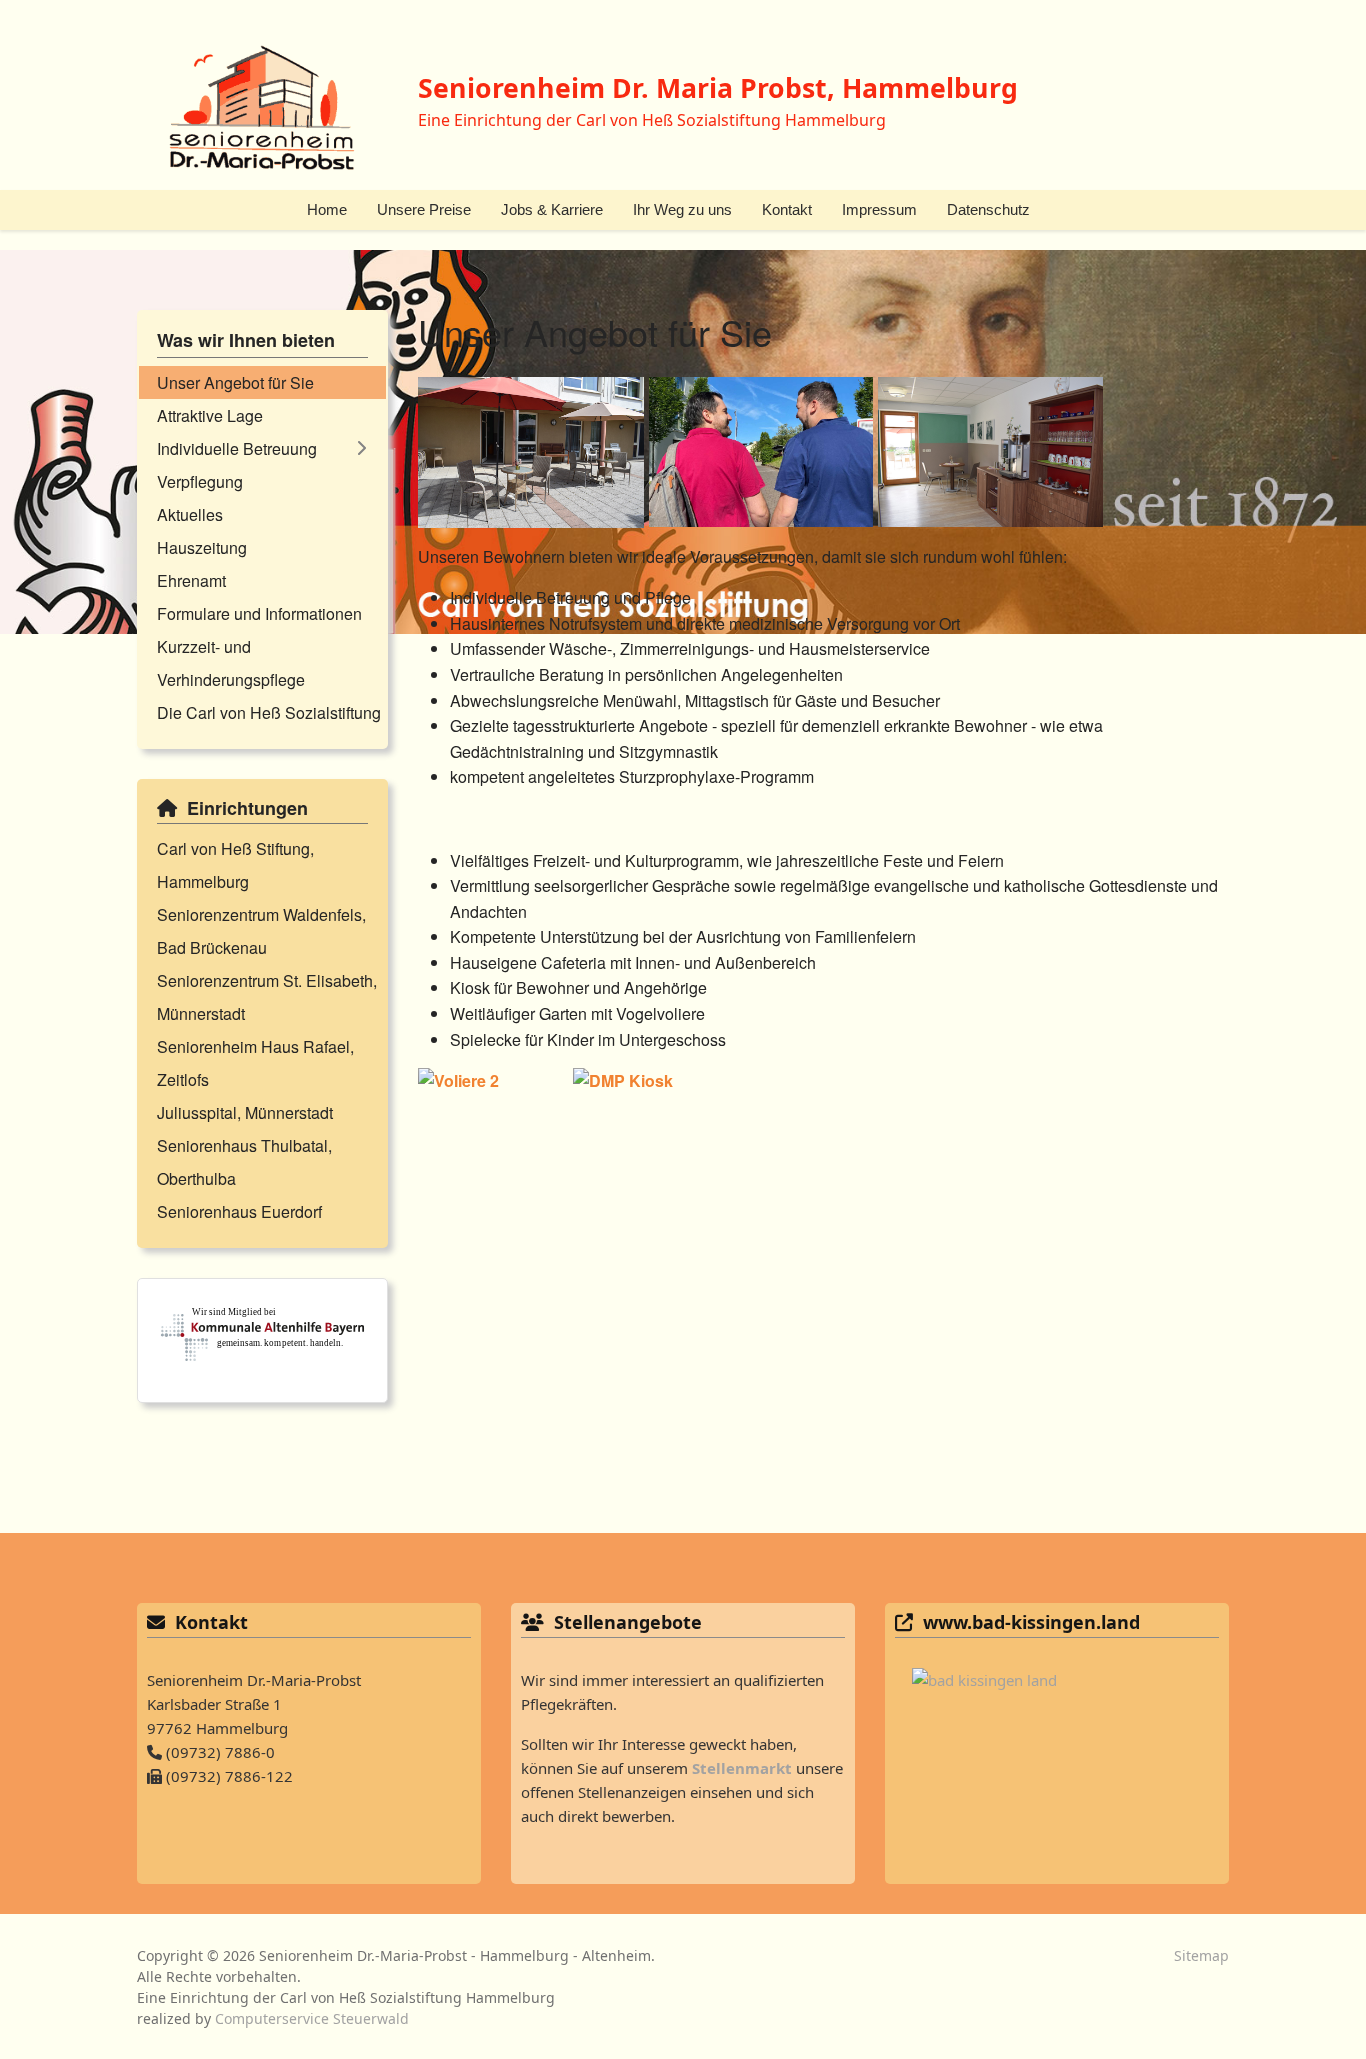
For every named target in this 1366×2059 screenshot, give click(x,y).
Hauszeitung (202, 547)
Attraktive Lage (210, 415)
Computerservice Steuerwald (312, 2018)
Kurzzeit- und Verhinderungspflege (231, 663)
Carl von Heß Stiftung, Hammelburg (235, 865)
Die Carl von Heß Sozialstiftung (269, 712)
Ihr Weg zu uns (682, 209)
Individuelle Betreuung (237, 448)
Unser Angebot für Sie (235, 382)
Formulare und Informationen (259, 613)
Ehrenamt (191, 580)
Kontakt (787, 209)
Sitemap (1201, 1955)
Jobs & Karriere (552, 209)
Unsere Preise (424, 209)
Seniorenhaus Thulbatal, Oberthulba (244, 1162)
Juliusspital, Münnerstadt (245, 1112)
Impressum (879, 209)
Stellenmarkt (742, 1768)
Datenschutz (988, 209)
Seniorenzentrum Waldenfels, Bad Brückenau (261, 931)
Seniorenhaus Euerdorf (239, 1211)
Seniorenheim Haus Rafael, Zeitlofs (255, 1063)
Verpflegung (200, 481)
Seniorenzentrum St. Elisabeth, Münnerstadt (267, 997)
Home (327, 209)
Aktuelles (190, 514)
